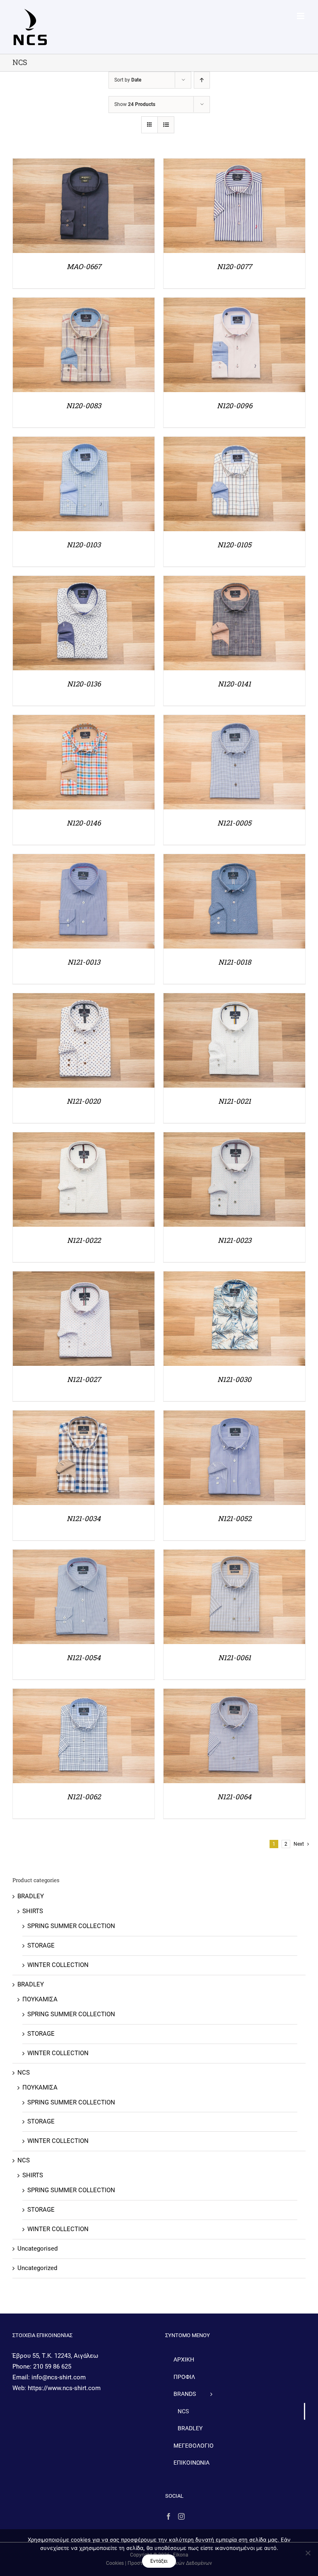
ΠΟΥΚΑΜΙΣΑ (40, 1999)
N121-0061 (235, 1658)
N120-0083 (84, 406)
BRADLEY (31, 1896)
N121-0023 (235, 1240)
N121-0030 (234, 1379)
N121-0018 (235, 962)
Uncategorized (37, 2268)
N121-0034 (84, 1518)
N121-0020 (84, 1101)
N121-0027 (84, 1379)
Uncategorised (37, 2249)
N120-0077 (234, 266)
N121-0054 (84, 1658)
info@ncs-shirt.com (59, 2377)
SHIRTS (33, 1911)
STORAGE (41, 1945)
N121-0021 (235, 1101)
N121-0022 (84, 1240)
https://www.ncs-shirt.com (64, 2388)
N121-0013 (84, 962)
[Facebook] (169, 2516)
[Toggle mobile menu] (301, 16)
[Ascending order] (202, 80)
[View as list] (166, 125)
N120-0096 (235, 406)
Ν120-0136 (84, 684)
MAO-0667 (84, 266)
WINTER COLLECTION (58, 1965)
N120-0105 (234, 545)
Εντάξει (159, 2561)
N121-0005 (234, 823)
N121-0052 (235, 1518)
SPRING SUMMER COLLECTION (71, 1926)
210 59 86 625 (52, 2367)
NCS (24, 2073)
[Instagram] (181, 2516)
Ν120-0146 (84, 823)
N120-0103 (84, 545)
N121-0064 (234, 1797)
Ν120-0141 (234, 684)
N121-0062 (84, 1797)
